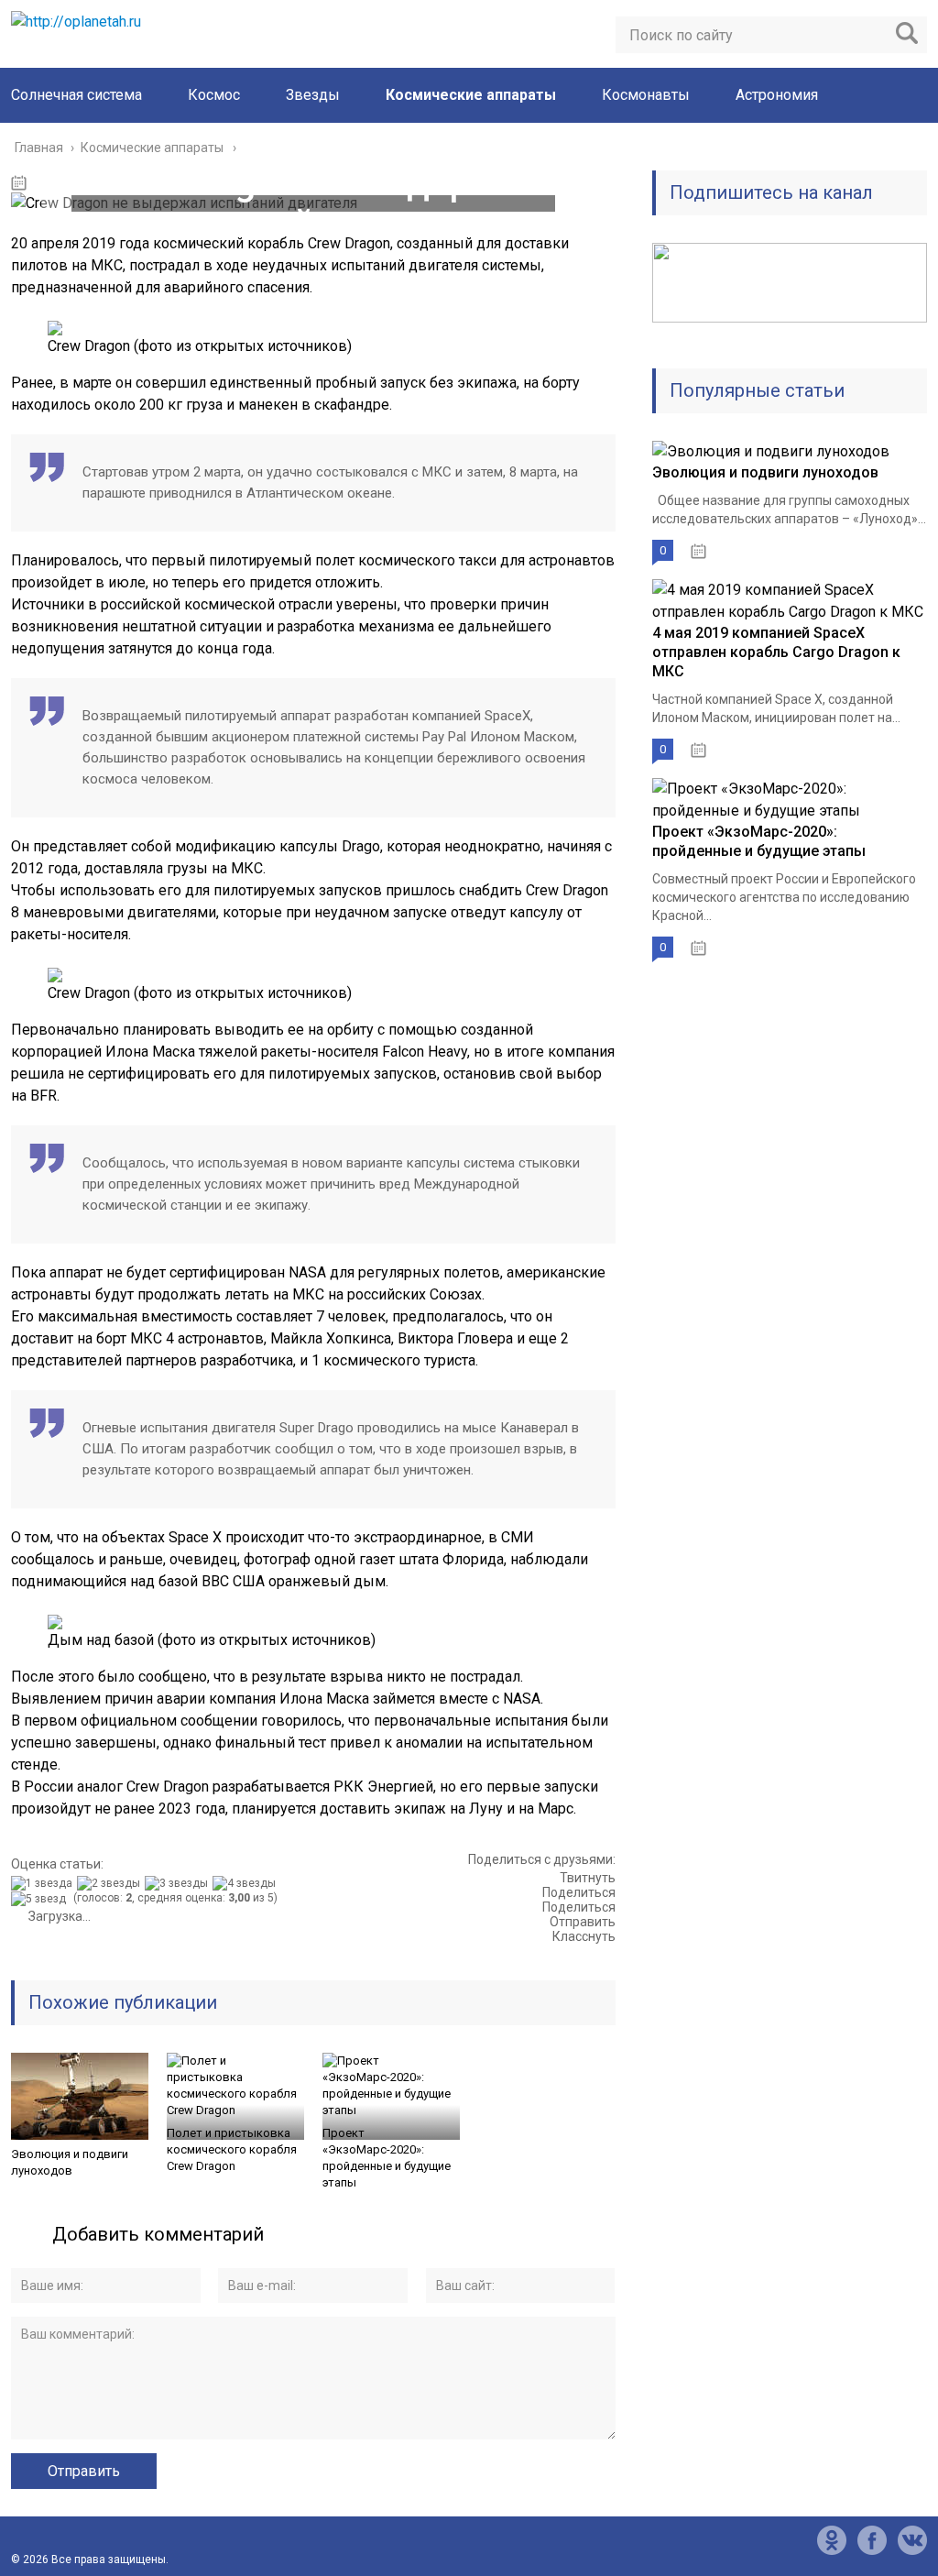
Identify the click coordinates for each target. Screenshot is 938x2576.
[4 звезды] (246, 1883)
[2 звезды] (111, 1883)
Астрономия (777, 95)
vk (912, 2540)
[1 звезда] (44, 1883)
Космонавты (646, 95)
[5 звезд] (41, 1899)
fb (872, 2540)
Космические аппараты (471, 95)
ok (832, 2540)
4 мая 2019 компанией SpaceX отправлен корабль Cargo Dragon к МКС (776, 652)
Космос (214, 95)
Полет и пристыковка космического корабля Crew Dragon (232, 2149)
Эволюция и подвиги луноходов (70, 2162)
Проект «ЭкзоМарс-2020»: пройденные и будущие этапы (387, 2158)
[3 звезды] (179, 1883)
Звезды (313, 95)
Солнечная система (76, 95)
